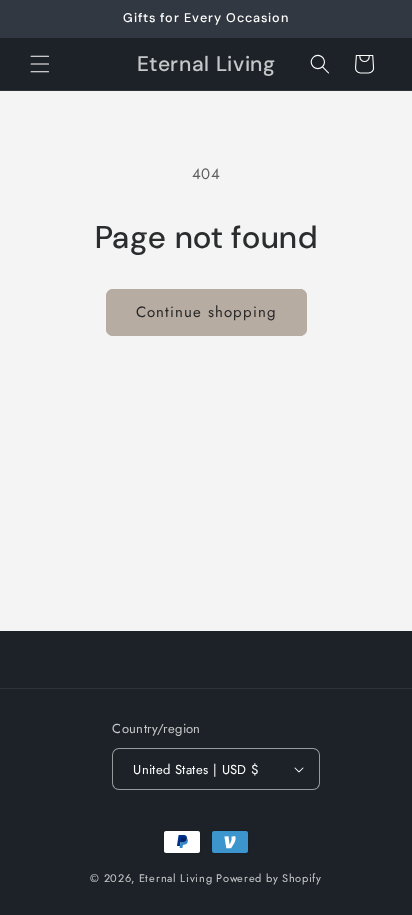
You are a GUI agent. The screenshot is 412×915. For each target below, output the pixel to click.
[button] (40, 64)
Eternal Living (176, 878)
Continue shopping (206, 312)
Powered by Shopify (269, 878)
